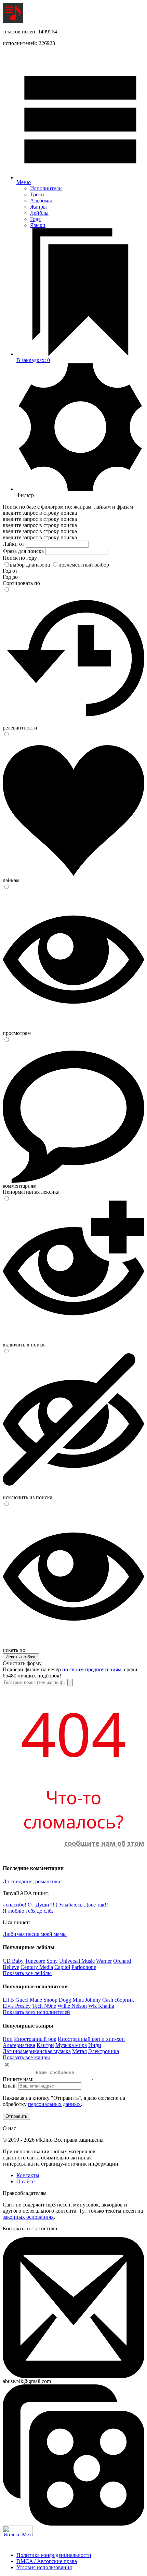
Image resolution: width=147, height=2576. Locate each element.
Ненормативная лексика (31, 1192)
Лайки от (14, 544)
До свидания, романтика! (32, 1881)
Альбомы (41, 201)
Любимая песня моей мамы (35, 1934)
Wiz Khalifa (101, 2006)
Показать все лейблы (27, 1973)
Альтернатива (19, 2045)
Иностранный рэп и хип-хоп (91, 2039)
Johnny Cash (99, 2000)
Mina (78, 2000)
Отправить (16, 2116)
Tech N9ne (44, 2006)
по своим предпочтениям (92, 1669)
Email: (10, 2086)
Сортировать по (21, 583)
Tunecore (35, 1961)
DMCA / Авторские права (47, 2561)
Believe (11, 1967)
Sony (52, 1961)
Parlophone (84, 1967)
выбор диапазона (30, 565)
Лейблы (39, 213)
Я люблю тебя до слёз (28, 1911)
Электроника (104, 2051)
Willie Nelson (72, 2006)
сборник (124, 2000)
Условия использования (44, 2567)
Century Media (37, 1967)
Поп (8, 2039)
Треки (37, 194)
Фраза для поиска (23, 551)
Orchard (122, 1961)
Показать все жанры (26, 2057)
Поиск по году (20, 558)
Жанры (38, 207)
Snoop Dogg (57, 2000)
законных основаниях (28, 2217)
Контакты (28, 2175)
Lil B (8, 2000)
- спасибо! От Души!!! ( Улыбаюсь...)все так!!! (56, 1905)
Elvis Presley (17, 2006)
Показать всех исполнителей (36, 2012)
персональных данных (54, 2104)
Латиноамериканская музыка (37, 2051)
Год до (10, 577)
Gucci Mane (29, 2000)
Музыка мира (71, 2045)
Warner (104, 1961)
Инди (95, 2045)
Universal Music (77, 1961)
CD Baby (13, 1961)
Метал (79, 2051)
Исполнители (46, 188)
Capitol (62, 1967)
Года (35, 219)
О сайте (25, 2181)
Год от (10, 571)
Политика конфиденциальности (54, 2555)
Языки (38, 225)
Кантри (45, 2045)
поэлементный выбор (84, 565)
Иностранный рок (35, 2039)
